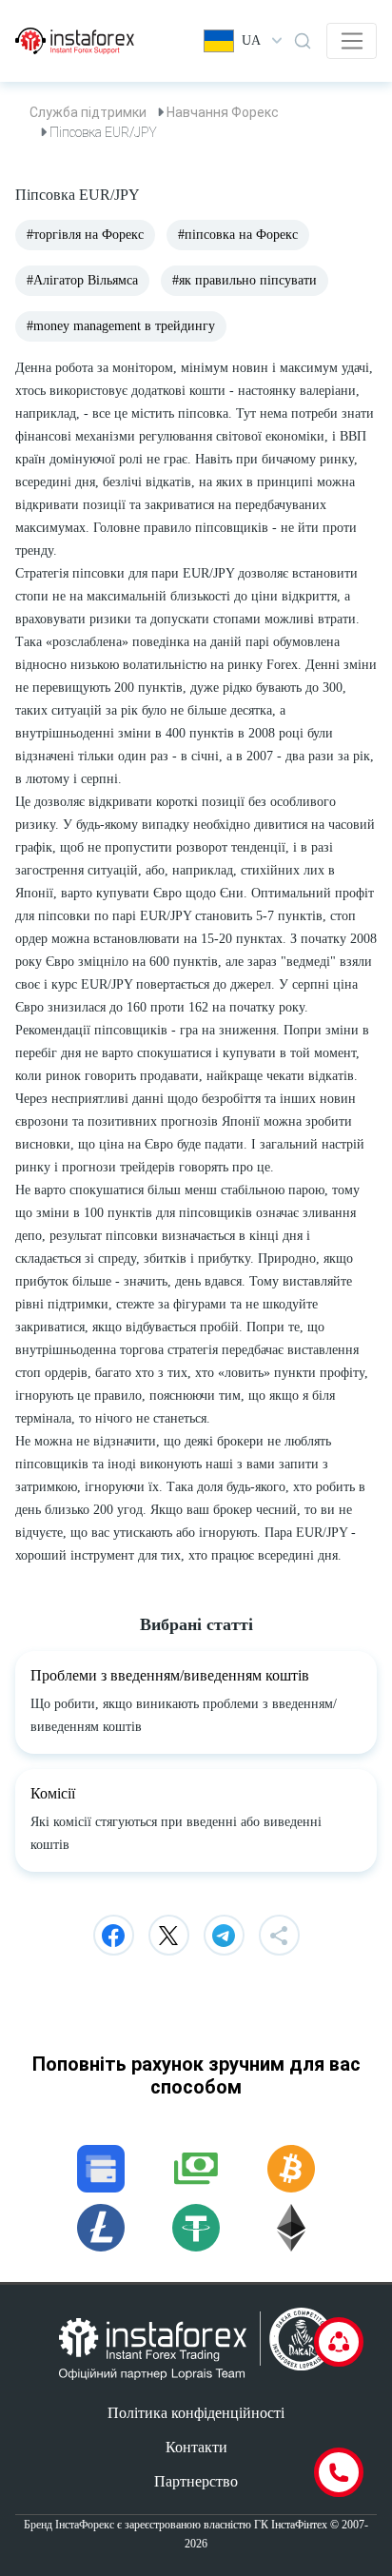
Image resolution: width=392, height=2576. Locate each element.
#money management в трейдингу (121, 326)
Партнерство (196, 2481)
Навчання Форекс (223, 112)
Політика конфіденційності (196, 2413)
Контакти (196, 2447)
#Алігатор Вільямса (82, 280)
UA (251, 40)
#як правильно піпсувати (245, 280)
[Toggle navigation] (352, 41)
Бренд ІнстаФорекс (69, 2525)
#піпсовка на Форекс (238, 235)
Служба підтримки (88, 112)
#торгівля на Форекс (85, 235)
